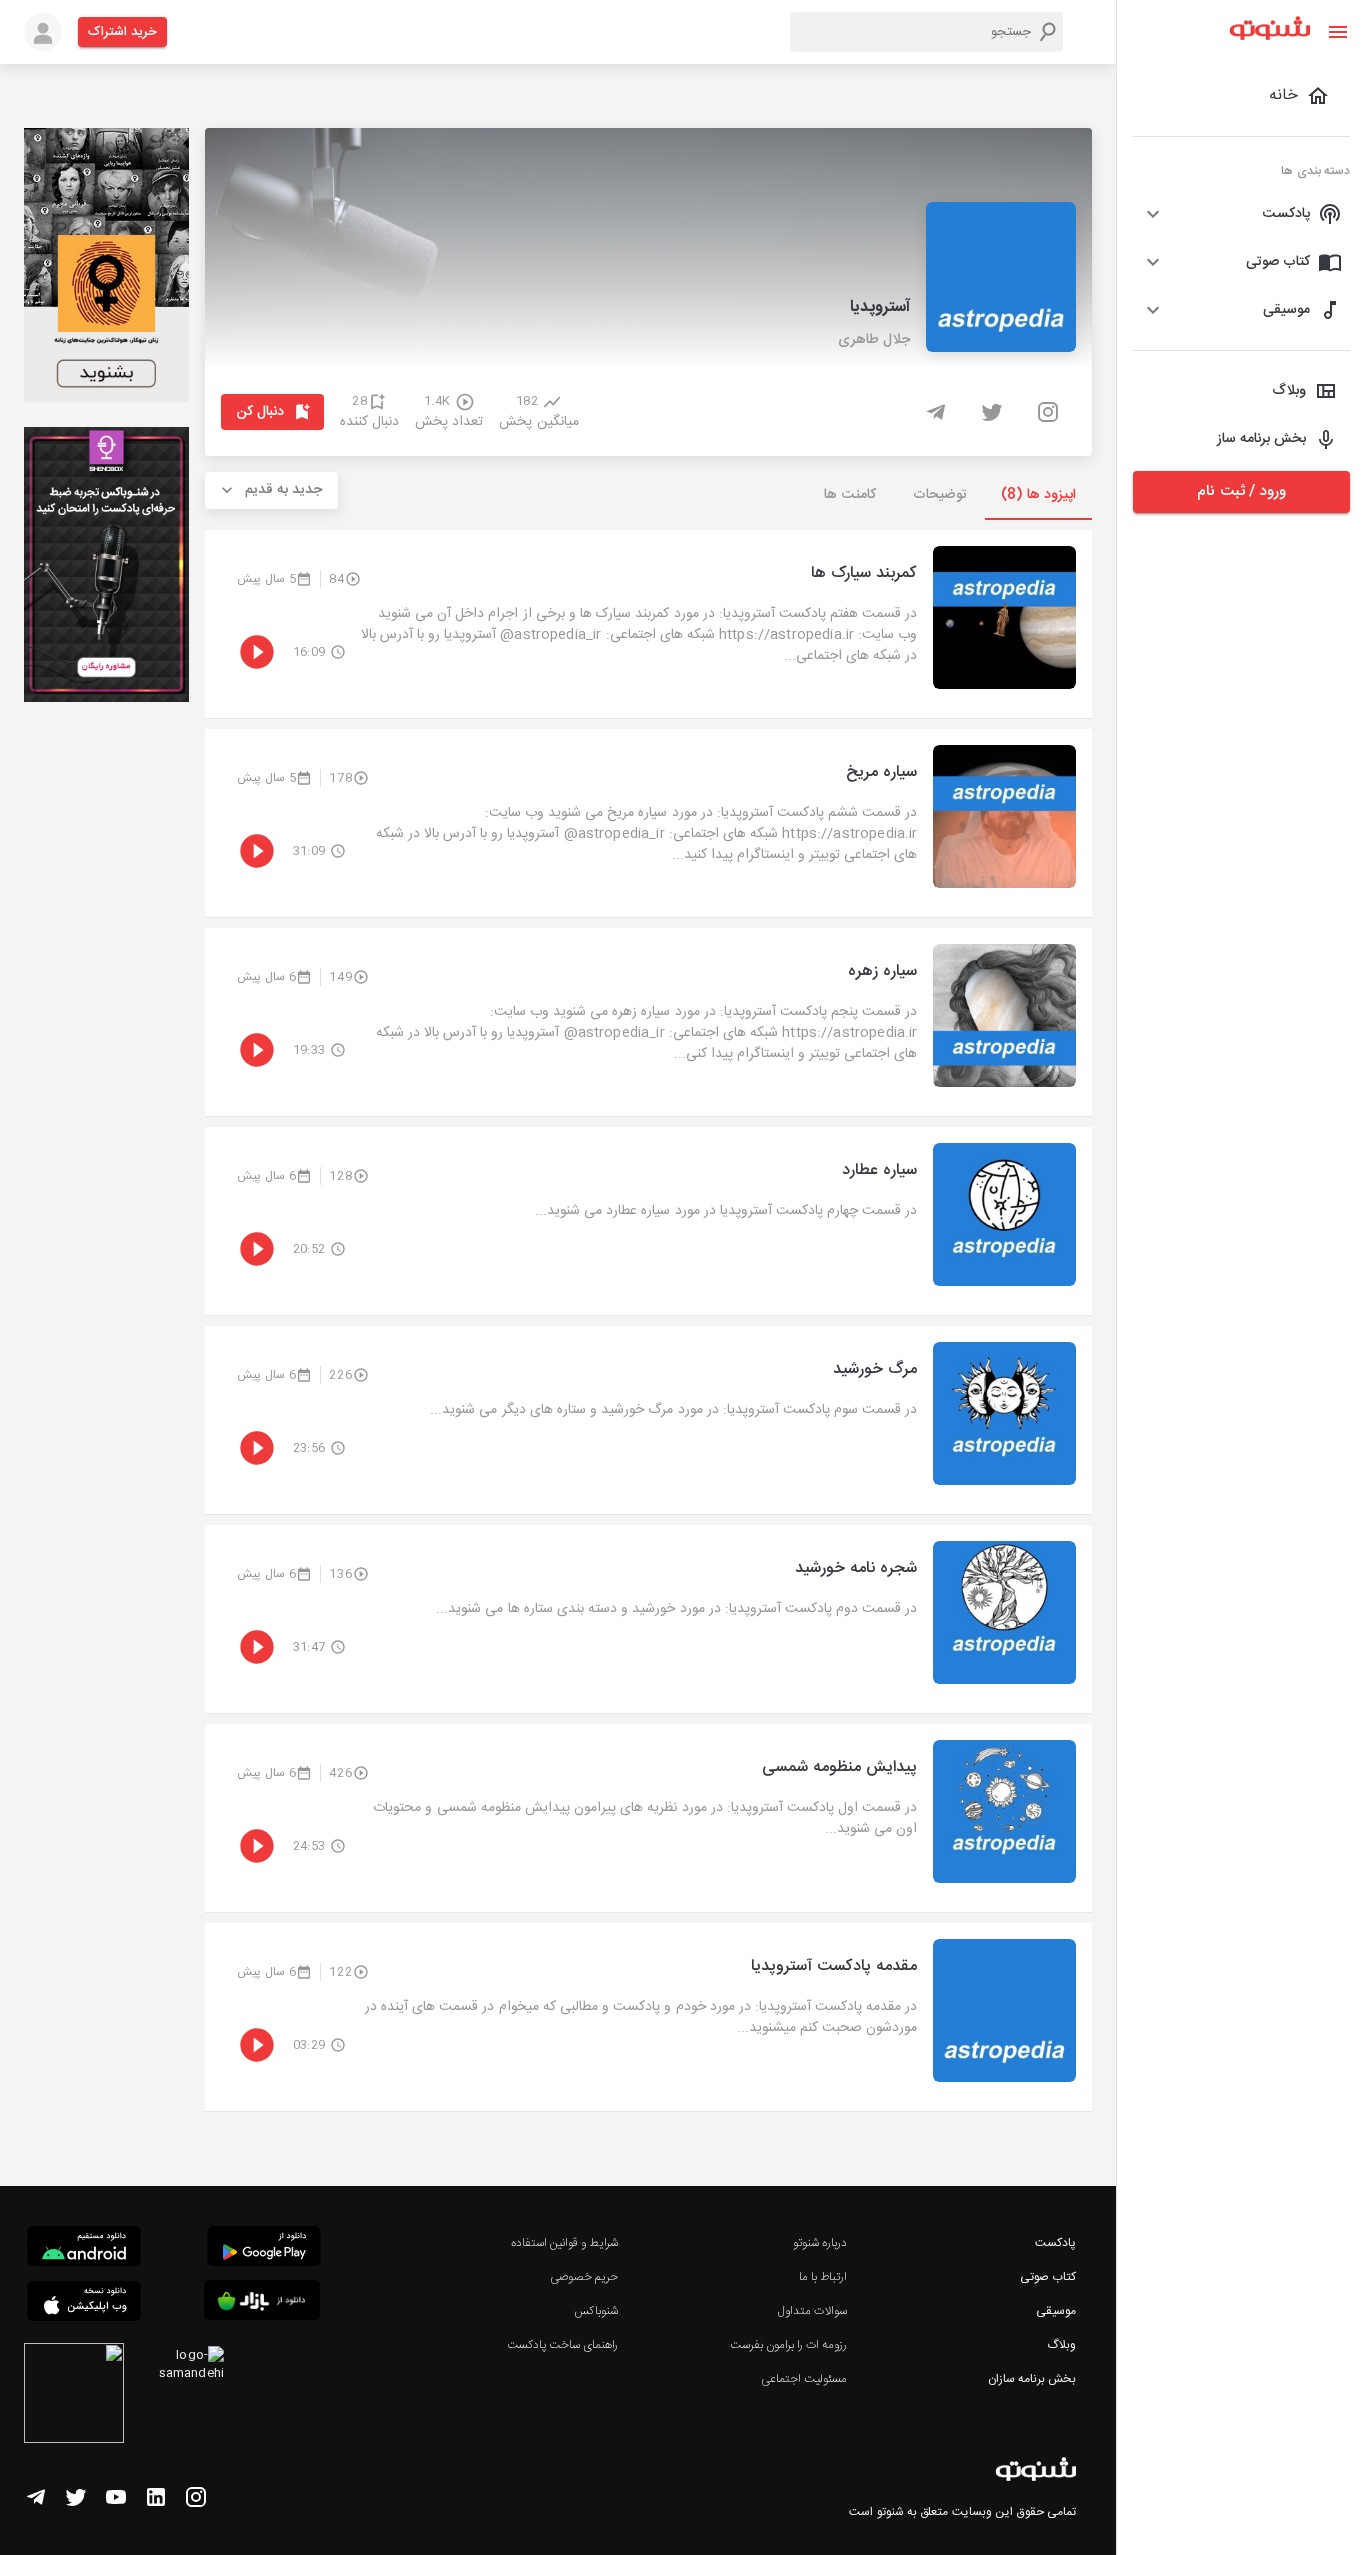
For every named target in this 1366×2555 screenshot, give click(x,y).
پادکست (1055, 2243)
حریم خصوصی (584, 2277)
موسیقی (1056, 2311)
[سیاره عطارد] (648, 1221)
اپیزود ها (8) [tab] (1038, 495)
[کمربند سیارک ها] (648, 624)
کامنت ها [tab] (849, 495)
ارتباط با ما (823, 2277)
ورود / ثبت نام (1241, 491)
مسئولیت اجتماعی (804, 2379)
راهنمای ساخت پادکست (562, 2345)
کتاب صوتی (1048, 2277)
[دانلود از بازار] (262, 2303)
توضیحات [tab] (940, 495)
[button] (1241, 214)
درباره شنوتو (820, 2243)
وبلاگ (1061, 2345)
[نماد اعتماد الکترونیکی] (74, 2396)
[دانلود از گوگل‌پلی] (264, 2249)
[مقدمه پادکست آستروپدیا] (648, 2017)
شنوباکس (596, 2311)
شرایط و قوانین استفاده (564, 2243)
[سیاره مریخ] (648, 823)
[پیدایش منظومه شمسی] (648, 1818)
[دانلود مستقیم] (84, 2249)
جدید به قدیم (284, 490)
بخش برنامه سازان (1032, 2379)
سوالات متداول (812, 2311)
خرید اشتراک (122, 32)
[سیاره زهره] (648, 1022)
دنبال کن (260, 412)
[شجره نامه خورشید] (648, 1619)
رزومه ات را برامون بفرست (789, 2345)
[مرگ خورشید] (648, 1420)
